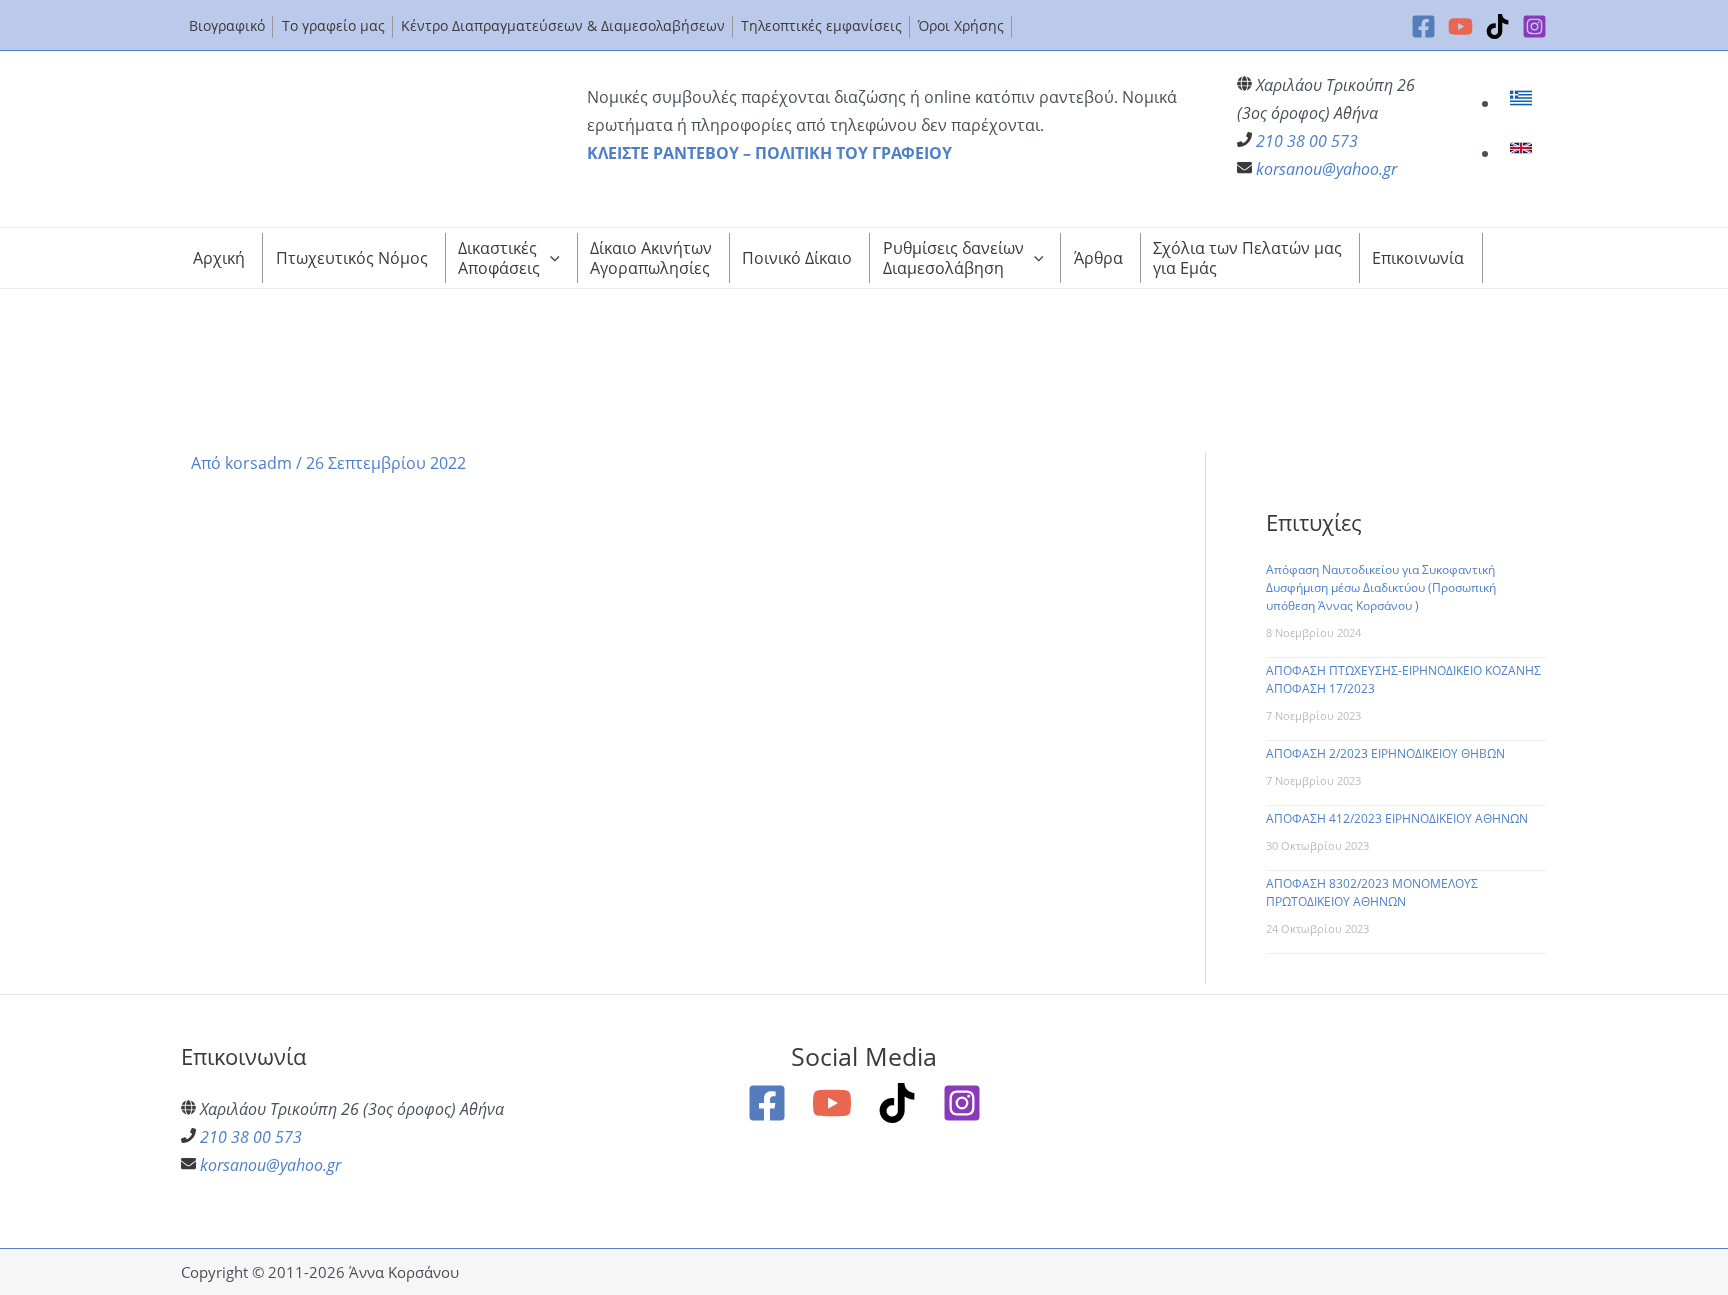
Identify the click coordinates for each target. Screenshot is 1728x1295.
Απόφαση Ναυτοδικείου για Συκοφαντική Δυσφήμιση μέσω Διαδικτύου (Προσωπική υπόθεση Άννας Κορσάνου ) (1381, 587)
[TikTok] (1497, 26)
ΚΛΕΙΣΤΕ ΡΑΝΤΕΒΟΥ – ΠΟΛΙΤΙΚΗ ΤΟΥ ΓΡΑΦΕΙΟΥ (769, 153)
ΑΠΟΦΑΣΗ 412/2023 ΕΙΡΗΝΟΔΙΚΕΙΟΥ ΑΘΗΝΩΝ (1397, 818)
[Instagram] (1534, 26)
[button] (550, 258)
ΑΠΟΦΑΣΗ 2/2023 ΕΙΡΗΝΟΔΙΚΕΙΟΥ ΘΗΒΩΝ (1385, 753)
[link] (1523, 103)
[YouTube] (1460, 26)
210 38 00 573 (1307, 141)
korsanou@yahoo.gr (1326, 169)
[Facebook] (1423, 26)
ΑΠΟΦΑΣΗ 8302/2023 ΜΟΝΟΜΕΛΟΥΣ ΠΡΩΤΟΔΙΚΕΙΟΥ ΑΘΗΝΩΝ (1372, 892)
